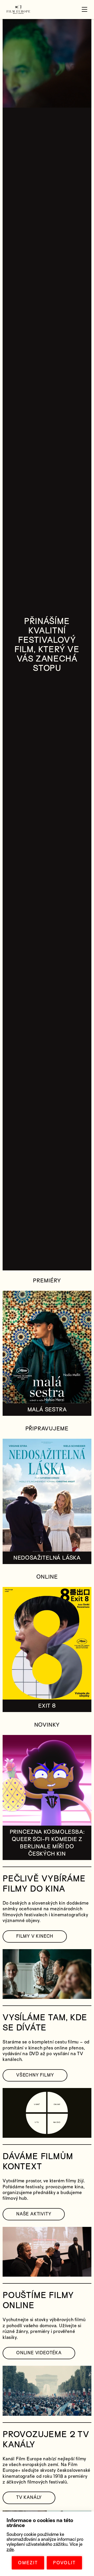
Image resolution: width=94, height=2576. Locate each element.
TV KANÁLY (29, 2497)
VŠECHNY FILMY (35, 2075)
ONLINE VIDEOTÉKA (39, 2353)
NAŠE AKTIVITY (34, 2214)
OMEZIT (28, 2563)
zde (10, 2550)
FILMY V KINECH (35, 1936)
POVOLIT (64, 2563)
